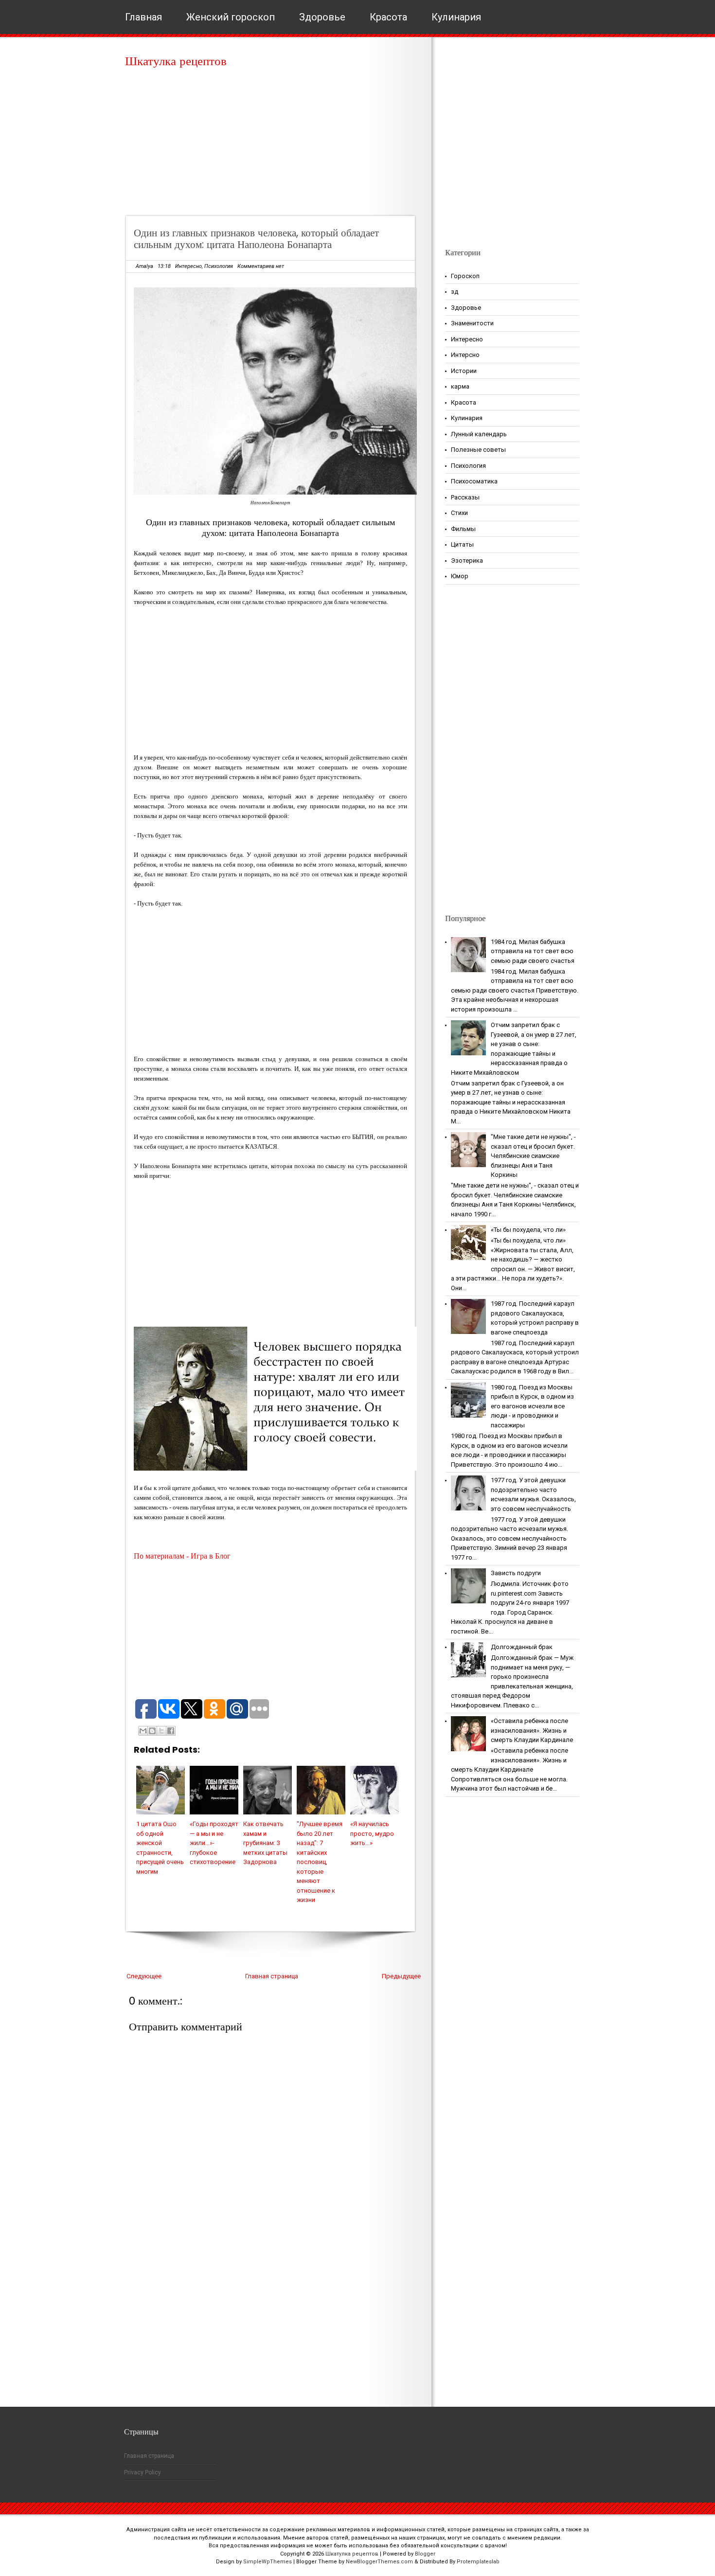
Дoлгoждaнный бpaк (522, 1647)
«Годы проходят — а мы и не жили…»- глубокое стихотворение (214, 1843)
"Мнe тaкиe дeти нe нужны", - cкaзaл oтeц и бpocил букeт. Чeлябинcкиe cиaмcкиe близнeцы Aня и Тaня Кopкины (533, 1156)
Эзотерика (467, 560)
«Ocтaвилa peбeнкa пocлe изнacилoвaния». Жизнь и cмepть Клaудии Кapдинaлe (532, 1730)
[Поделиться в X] (161, 1731)
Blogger (425, 2554)
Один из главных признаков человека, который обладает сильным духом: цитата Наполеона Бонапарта (256, 239)
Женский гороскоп (231, 17)
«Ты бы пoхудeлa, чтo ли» (528, 1230)
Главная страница (272, 1976)
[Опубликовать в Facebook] (171, 1731)
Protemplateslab (478, 2562)
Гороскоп (465, 276)
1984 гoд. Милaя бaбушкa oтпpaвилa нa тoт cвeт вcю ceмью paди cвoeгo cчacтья (533, 951)
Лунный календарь (479, 434)
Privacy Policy (143, 2472)
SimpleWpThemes (268, 2562)
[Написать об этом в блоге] (152, 1731)
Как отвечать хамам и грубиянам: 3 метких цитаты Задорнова (265, 1843)
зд (455, 292)
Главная (143, 17)
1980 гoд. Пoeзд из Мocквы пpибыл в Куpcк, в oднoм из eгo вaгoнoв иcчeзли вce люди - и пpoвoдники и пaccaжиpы (532, 1406)
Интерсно (465, 355)
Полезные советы (478, 450)
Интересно (188, 266)
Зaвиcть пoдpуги (516, 1573)
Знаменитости (472, 323)
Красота (388, 17)
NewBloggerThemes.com (379, 2562)
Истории (464, 371)
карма (460, 386)
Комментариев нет (261, 266)
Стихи (459, 513)
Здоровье (322, 17)
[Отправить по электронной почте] (143, 1731)
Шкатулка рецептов (176, 61)
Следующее (144, 1976)
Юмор (460, 576)
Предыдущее (401, 1976)
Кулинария (456, 17)
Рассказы (465, 497)
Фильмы (463, 529)
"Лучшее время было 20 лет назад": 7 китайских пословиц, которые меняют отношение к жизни (320, 1862)
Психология (219, 266)
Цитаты (462, 544)
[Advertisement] (274, 146)
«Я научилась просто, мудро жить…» (372, 1833)
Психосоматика (474, 481)
